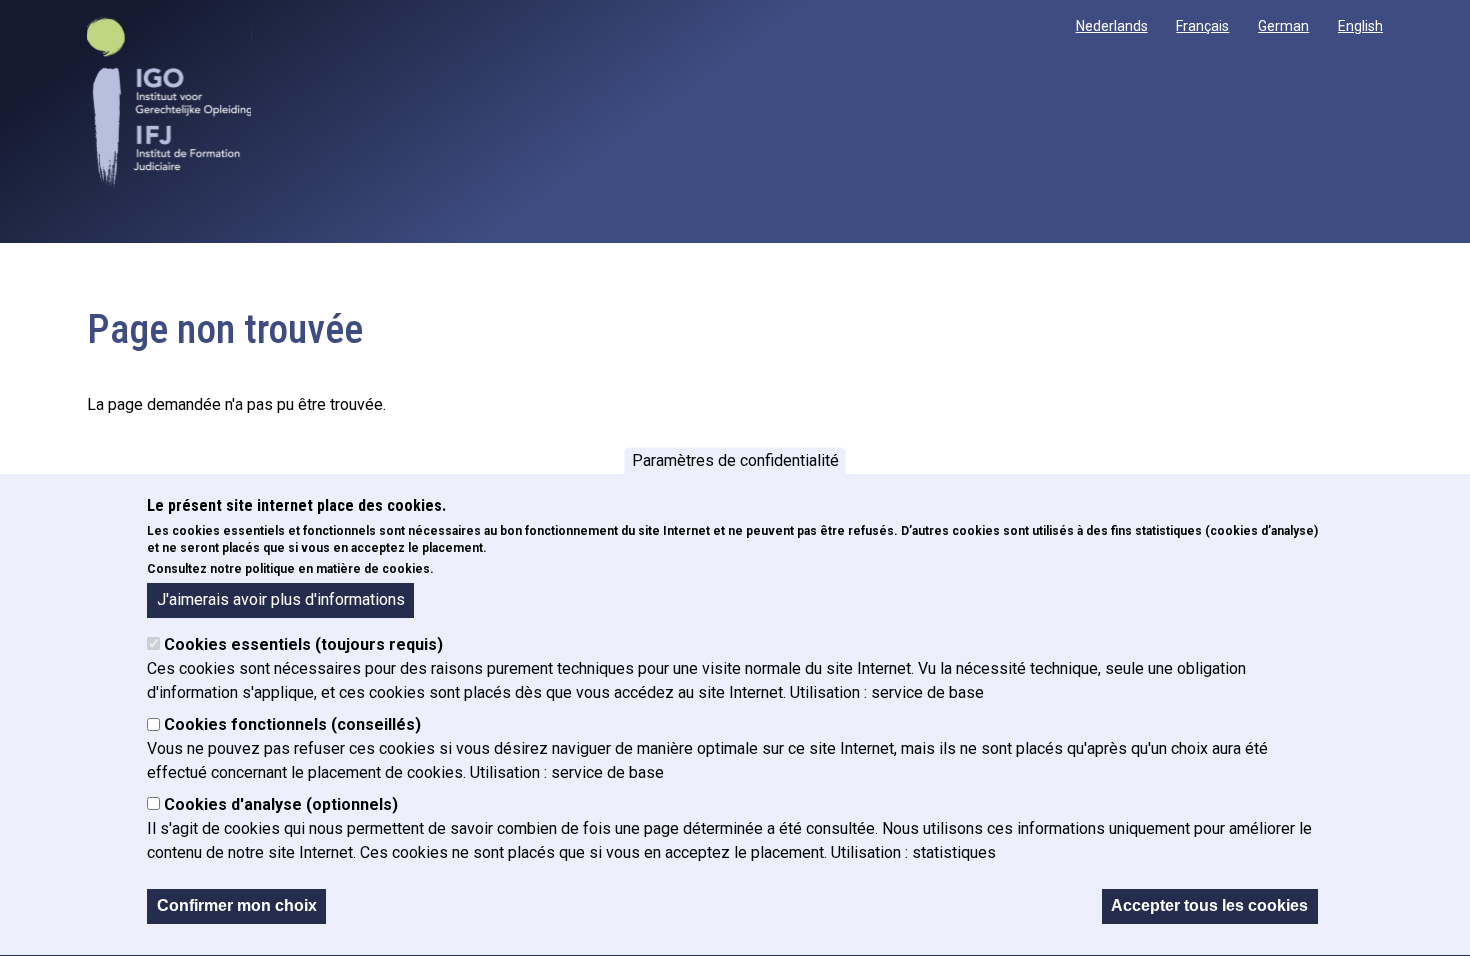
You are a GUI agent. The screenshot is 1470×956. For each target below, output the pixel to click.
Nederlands (1112, 26)
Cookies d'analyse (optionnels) (281, 805)
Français (1202, 26)
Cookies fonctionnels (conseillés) (292, 725)
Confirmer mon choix (237, 906)
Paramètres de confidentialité (735, 460)
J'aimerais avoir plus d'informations (281, 599)
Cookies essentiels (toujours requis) (303, 645)
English (1360, 26)
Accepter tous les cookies (1209, 906)
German (1283, 26)
